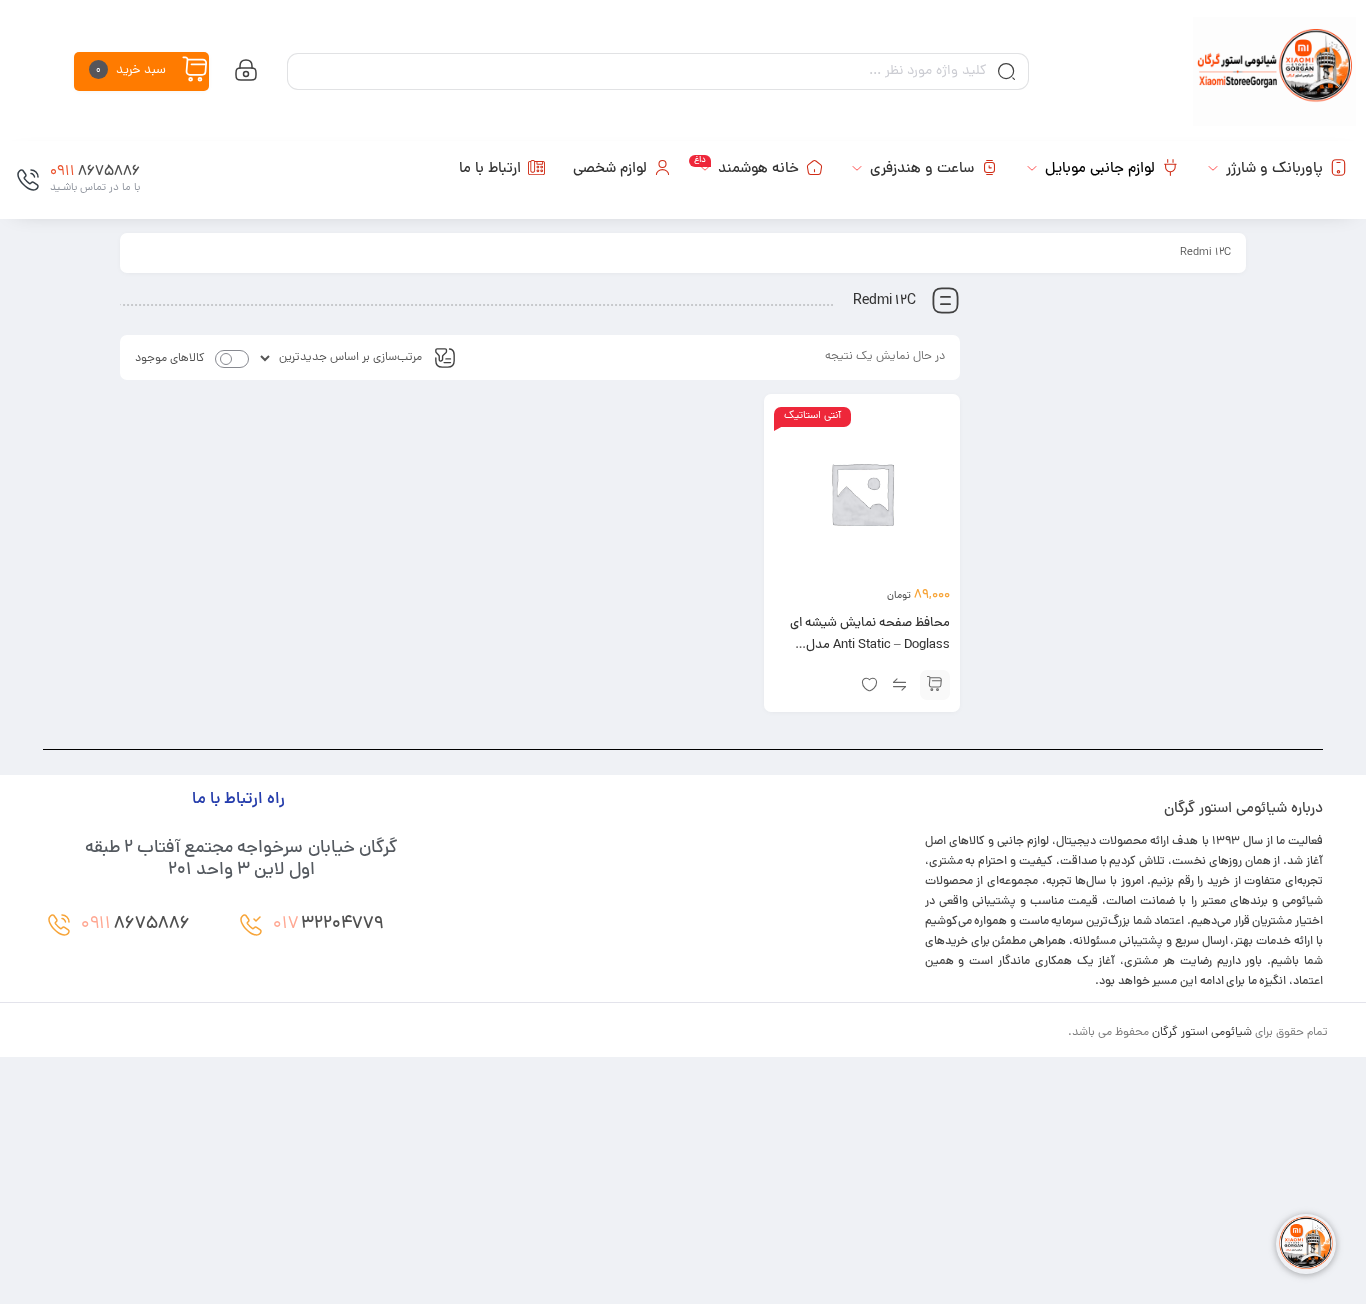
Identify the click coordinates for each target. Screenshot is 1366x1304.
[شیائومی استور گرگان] (1274, 71)
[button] (935, 685)
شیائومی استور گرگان (1202, 1033)
